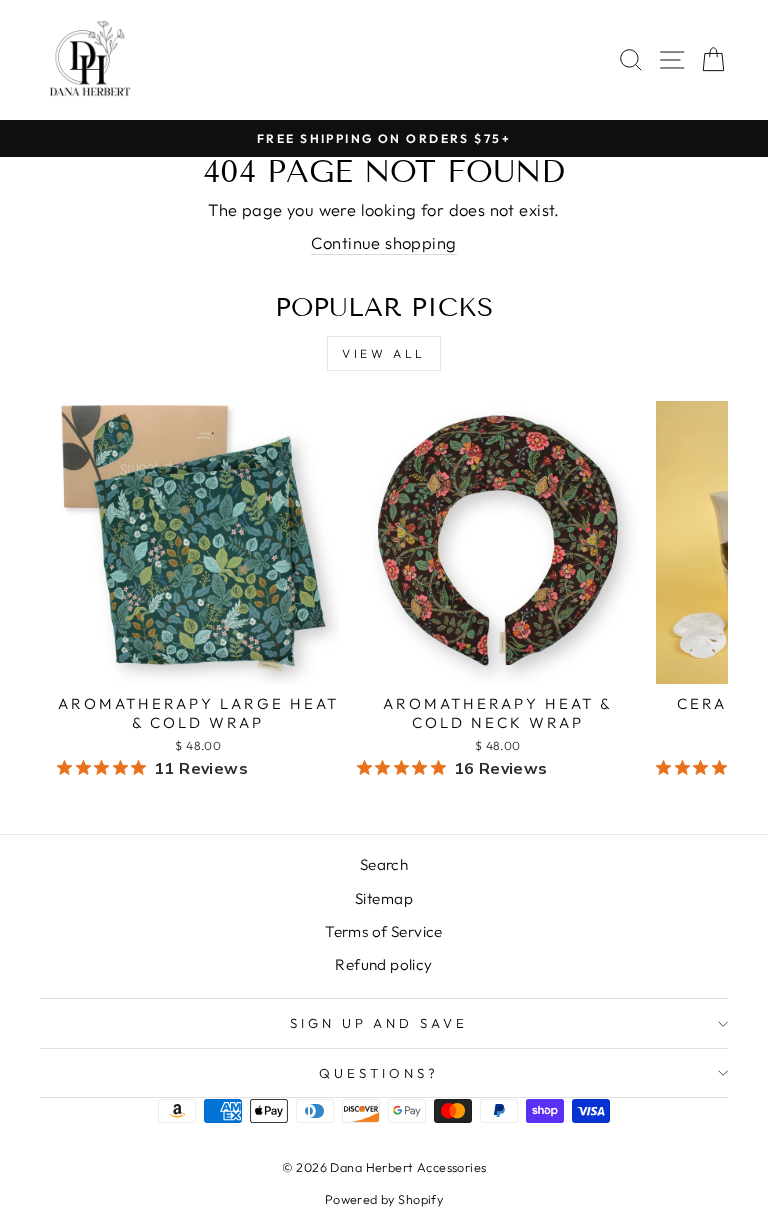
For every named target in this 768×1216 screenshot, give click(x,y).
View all (384, 353)
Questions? (379, 1073)
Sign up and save (379, 1023)
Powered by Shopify (384, 1199)
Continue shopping (383, 242)
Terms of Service (384, 931)
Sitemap (384, 898)
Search (384, 864)
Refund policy (383, 964)
